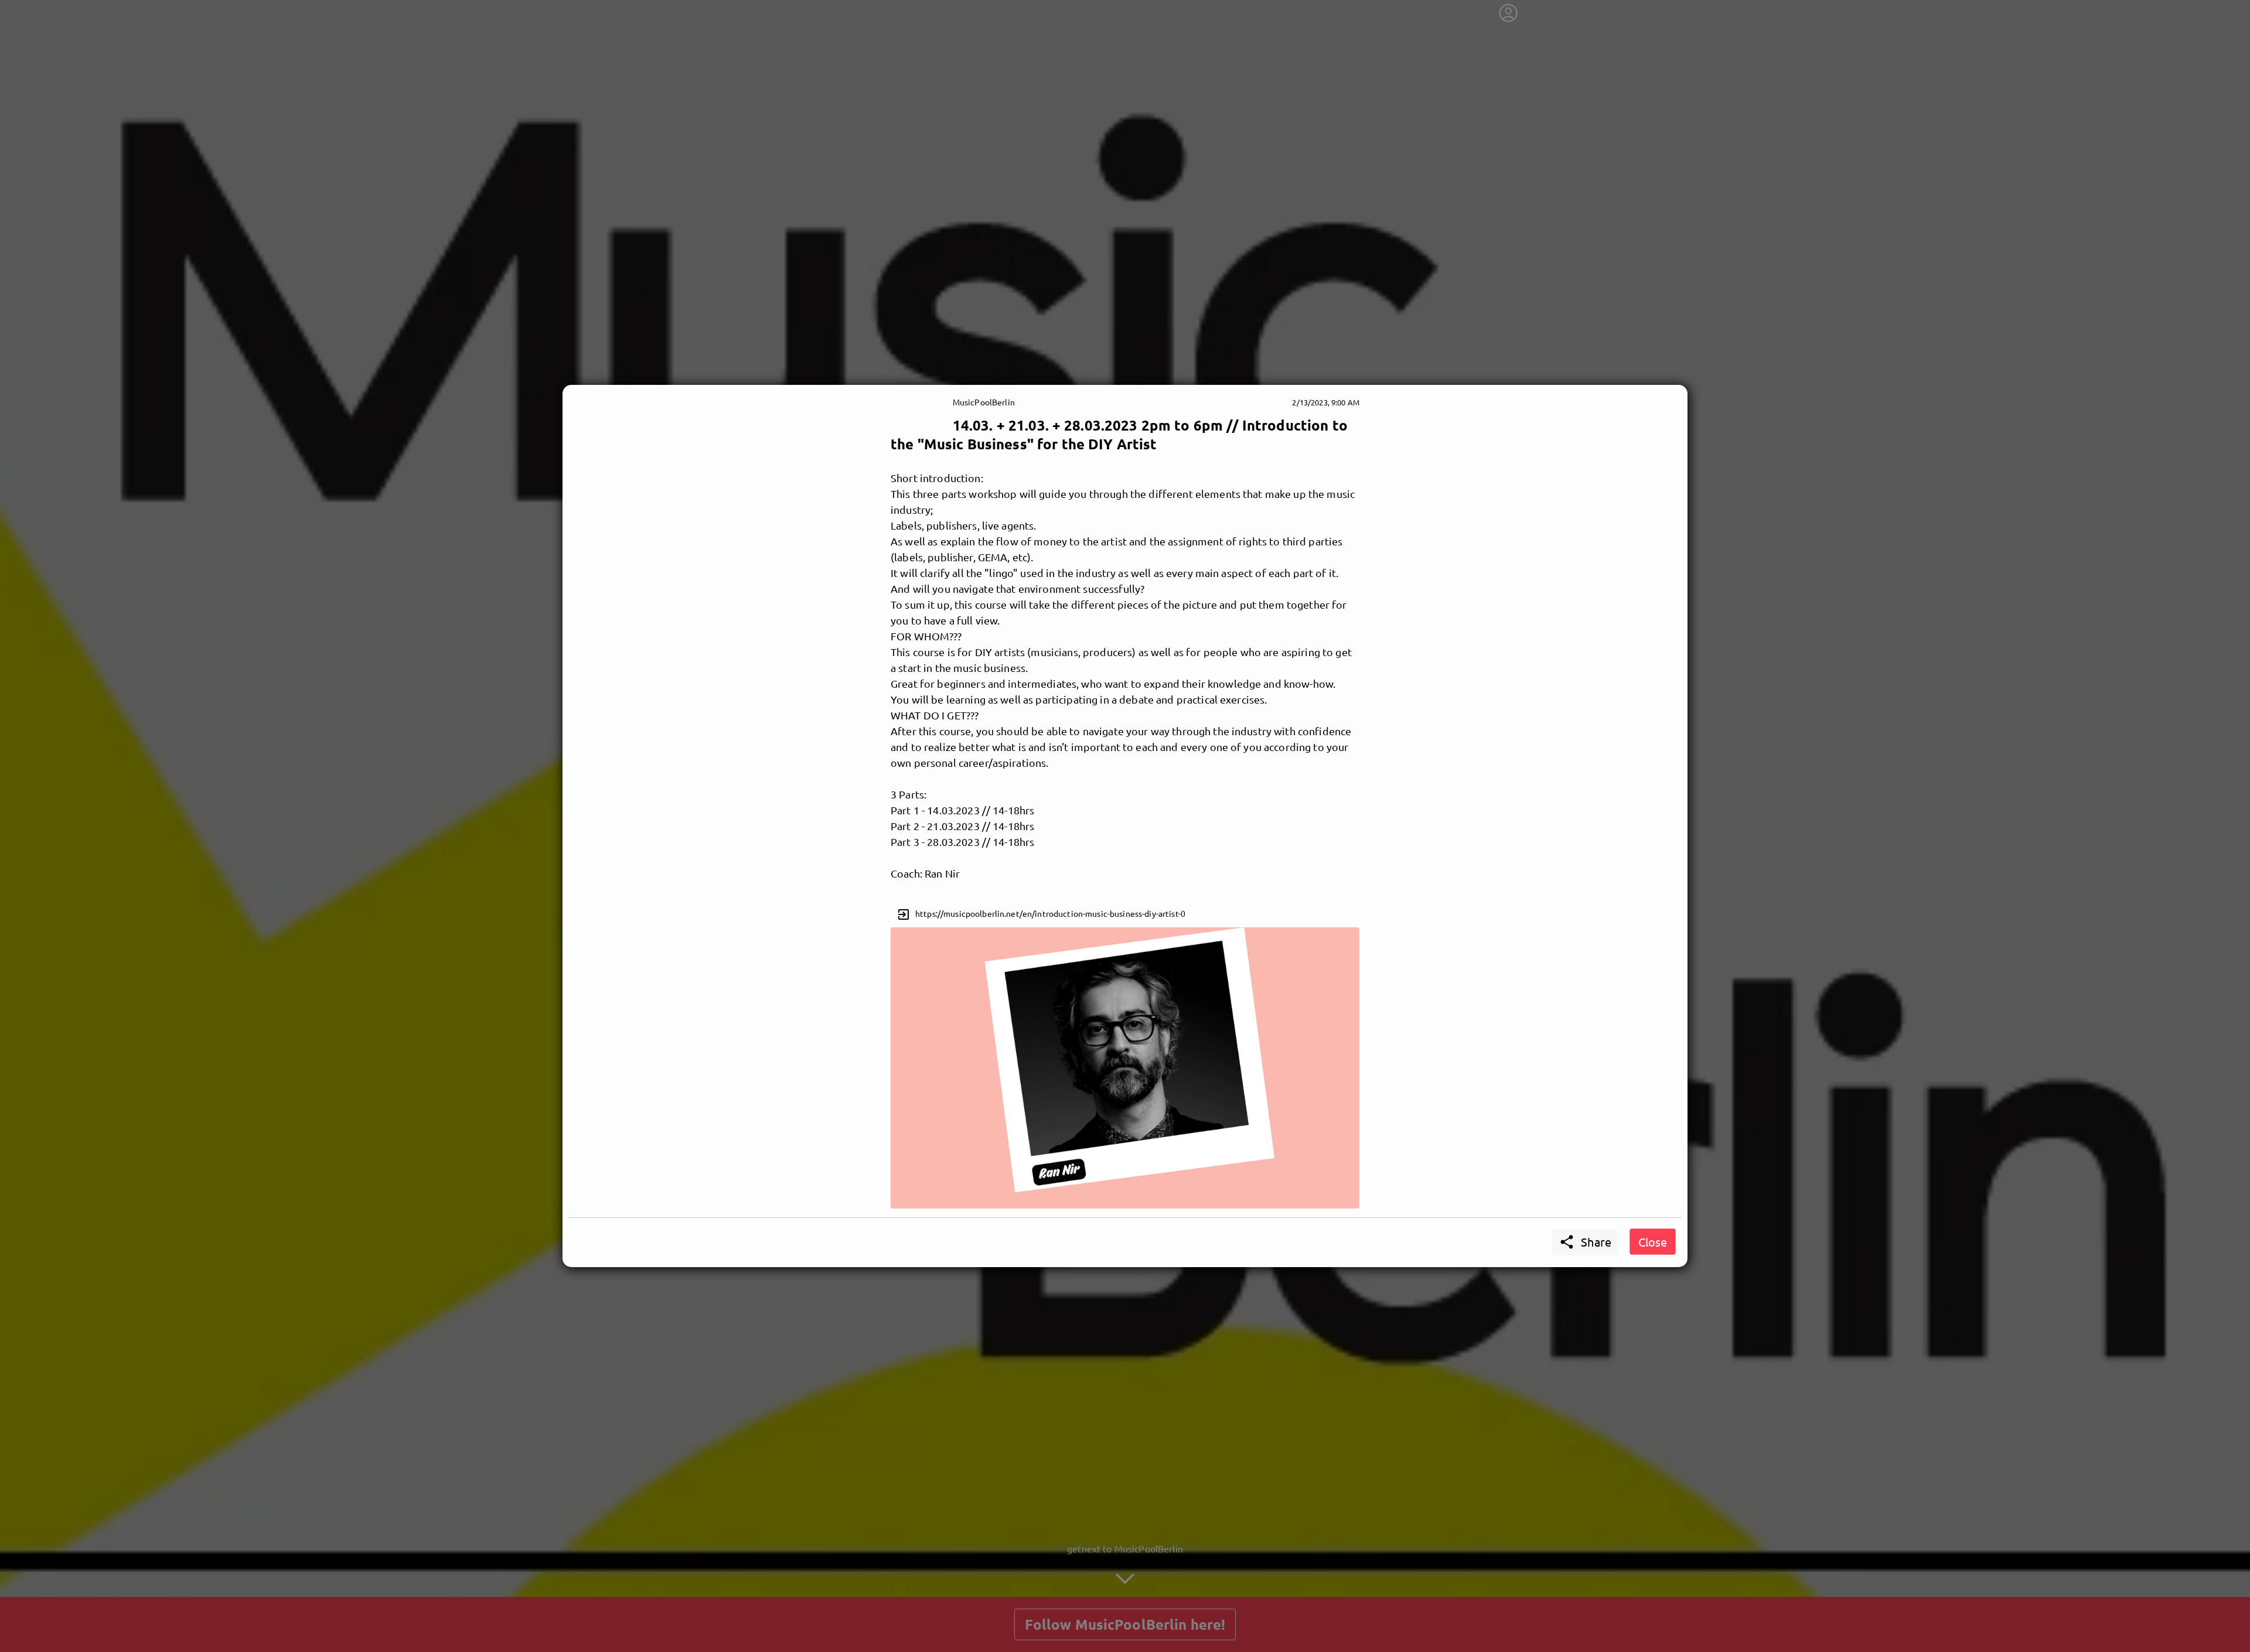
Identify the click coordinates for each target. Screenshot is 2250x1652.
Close (1653, 1242)
